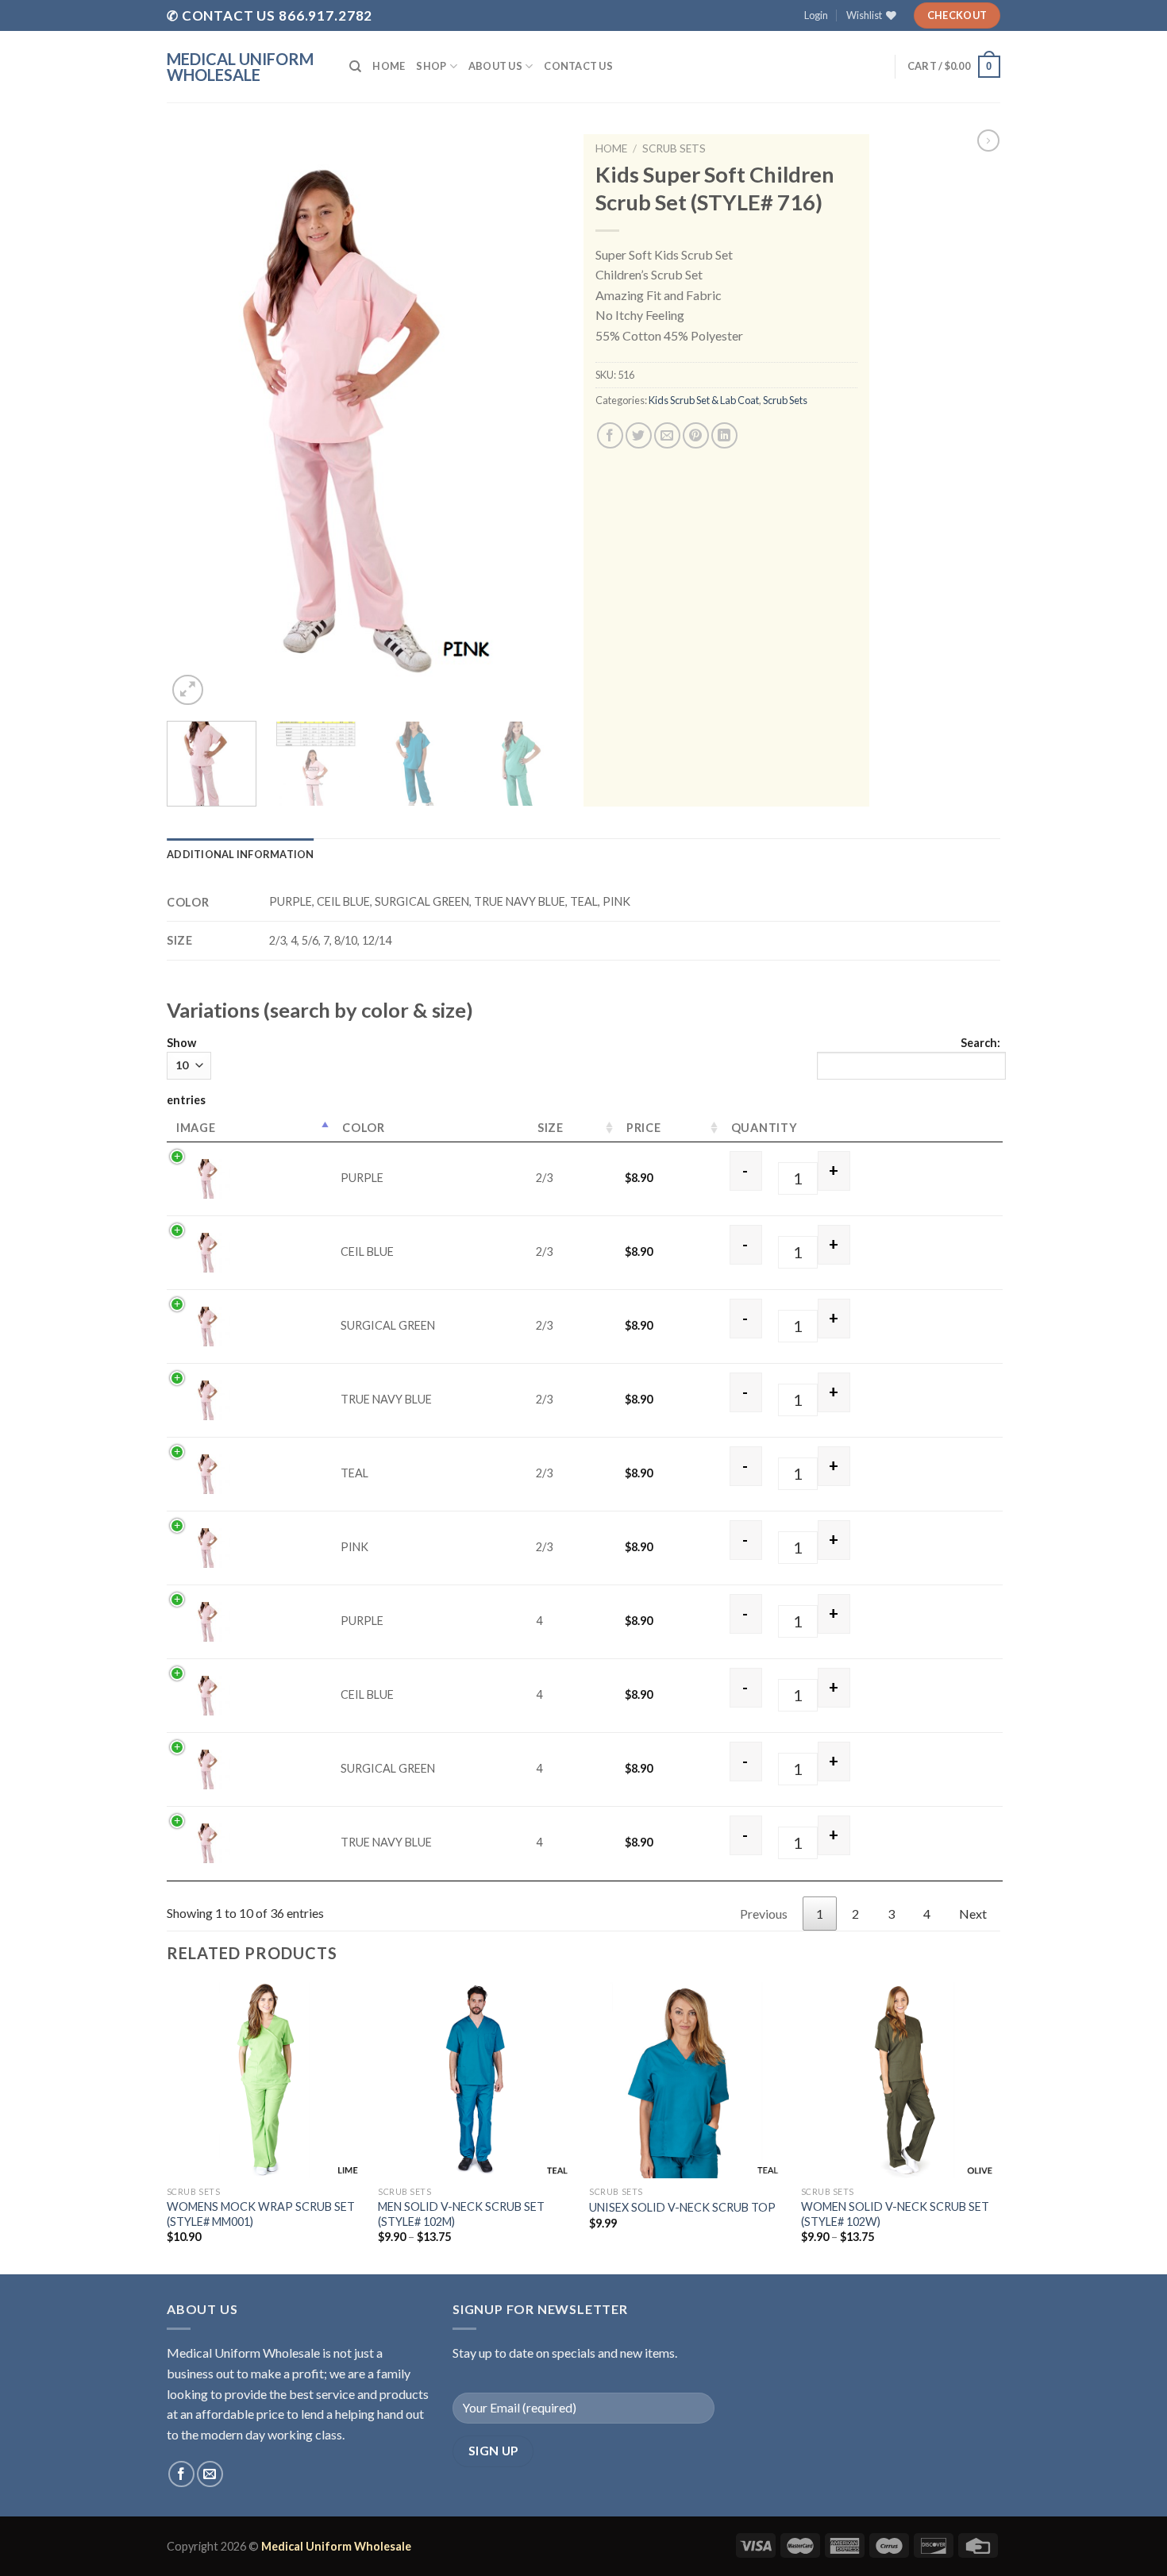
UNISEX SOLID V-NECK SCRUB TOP (682, 2207)
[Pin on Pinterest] (696, 435)
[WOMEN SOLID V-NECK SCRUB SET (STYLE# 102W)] (899, 2080)
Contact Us (578, 66)
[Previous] (194, 422)
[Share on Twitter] (639, 435)
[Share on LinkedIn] (724, 435)
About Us (495, 66)
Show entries (186, 1071)
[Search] (355, 67)
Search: (980, 1043)
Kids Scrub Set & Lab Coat (704, 400)
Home (389, 66)
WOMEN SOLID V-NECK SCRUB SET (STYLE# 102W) (895, 2214)
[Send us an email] (210, 2474)
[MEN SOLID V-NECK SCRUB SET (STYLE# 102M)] (476, 2080)
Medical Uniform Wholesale (240, 67)
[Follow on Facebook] (181, 2474)
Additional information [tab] (241, 854)
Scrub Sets (674, 148)
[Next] (544, 422)
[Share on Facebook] (610, 435)
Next (973, 1914)
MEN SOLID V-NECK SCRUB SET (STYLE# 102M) (461, 2214)
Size (551, 1128)
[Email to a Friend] (667, 435)
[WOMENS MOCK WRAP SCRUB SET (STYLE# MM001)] (265, 2080)
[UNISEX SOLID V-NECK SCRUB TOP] (687, 2080)
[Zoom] (188, 690)
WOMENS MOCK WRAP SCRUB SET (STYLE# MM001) (261, 2214)
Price (644, 1128)
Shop (431, 66)
